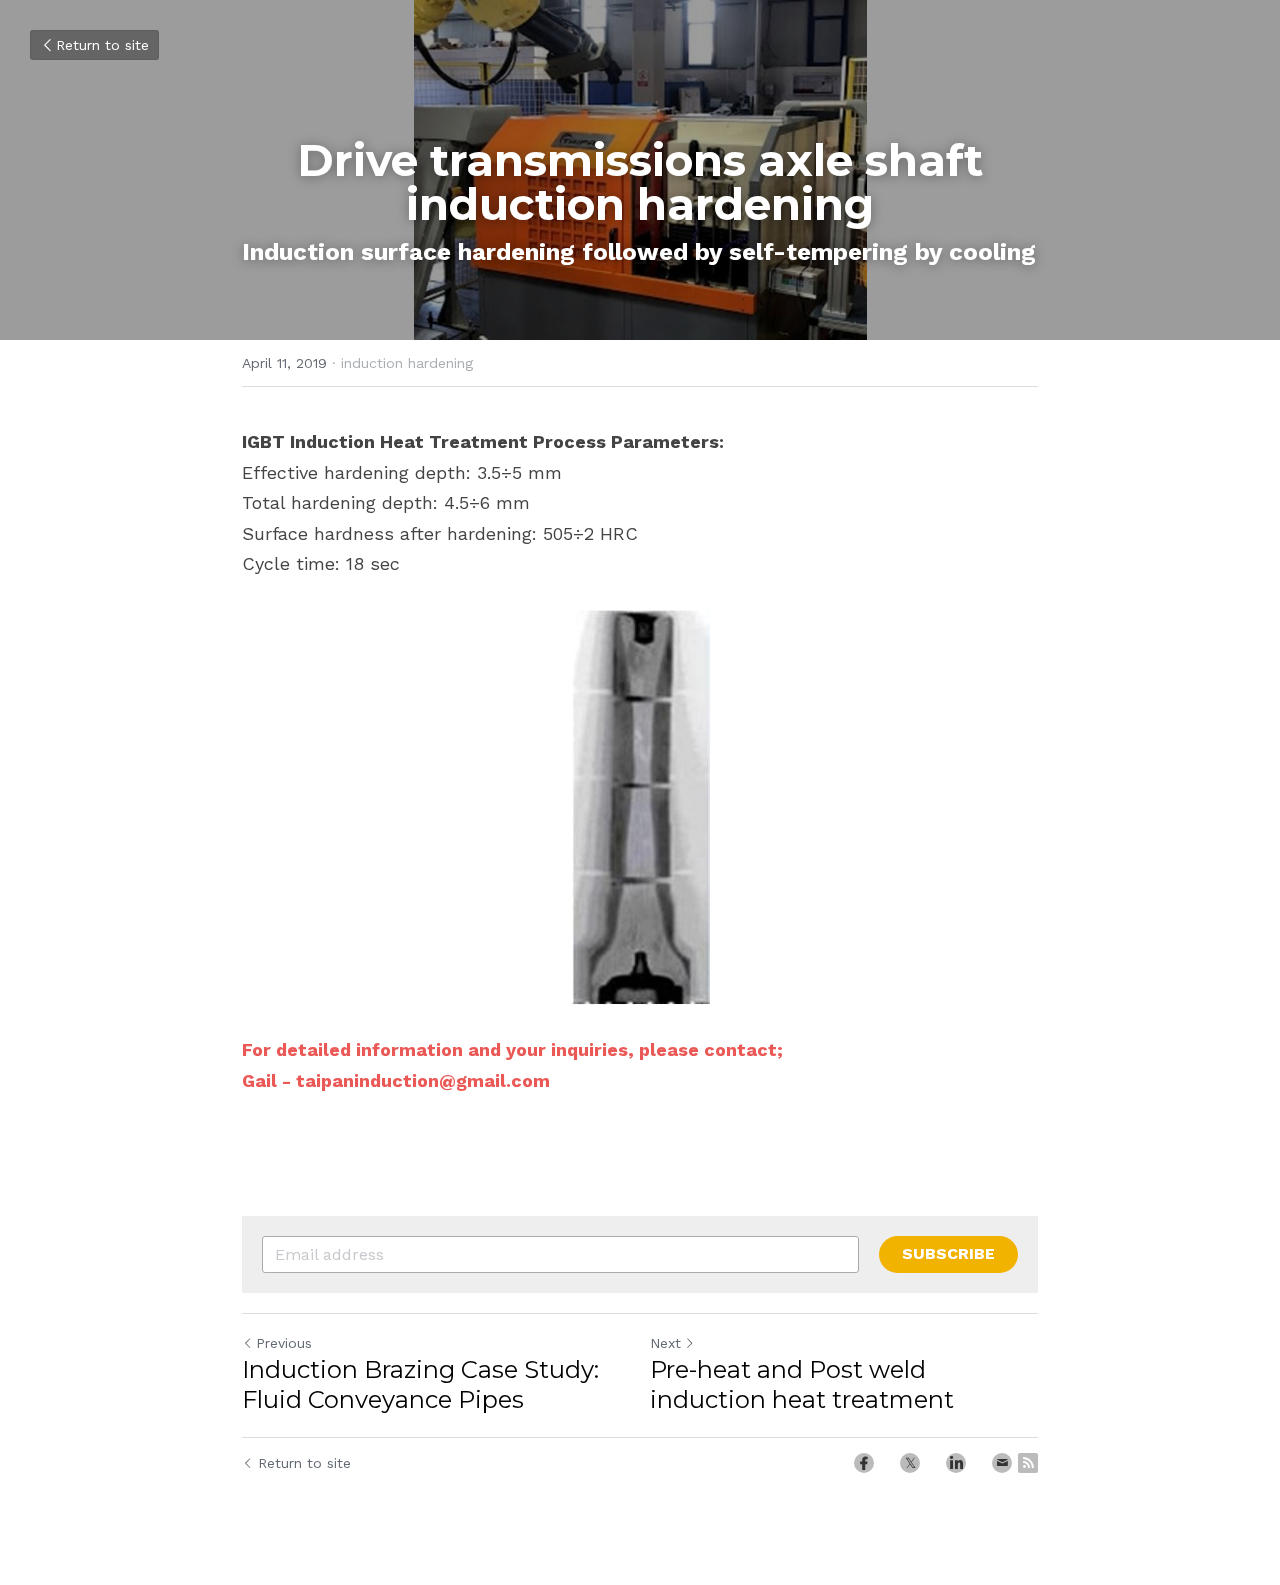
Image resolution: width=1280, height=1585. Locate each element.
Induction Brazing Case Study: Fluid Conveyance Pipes (420, 1384)
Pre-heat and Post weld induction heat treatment (802, 1384)
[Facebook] (864, 1463)
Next (665, 1343)
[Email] (1002, 1463)
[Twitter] (910, 1463)
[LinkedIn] (956, 1463)
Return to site (102, 45)
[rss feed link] (1028, 1463)
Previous (284, 1343)
